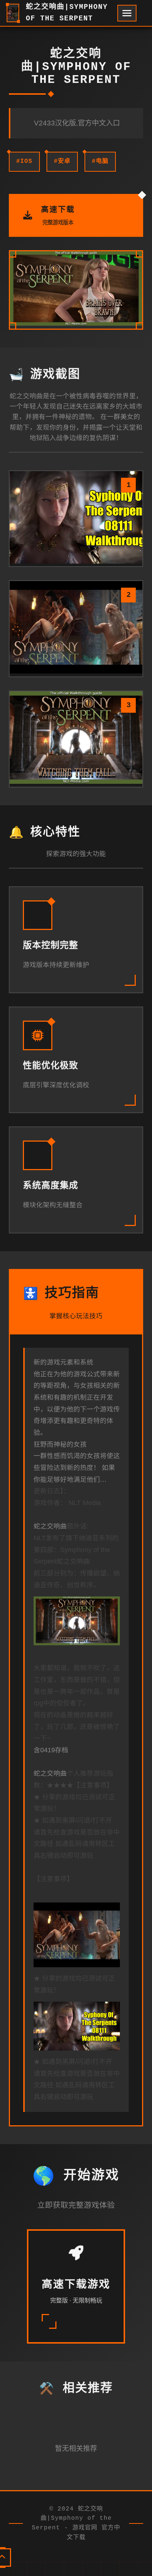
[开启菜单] (127, 13)
